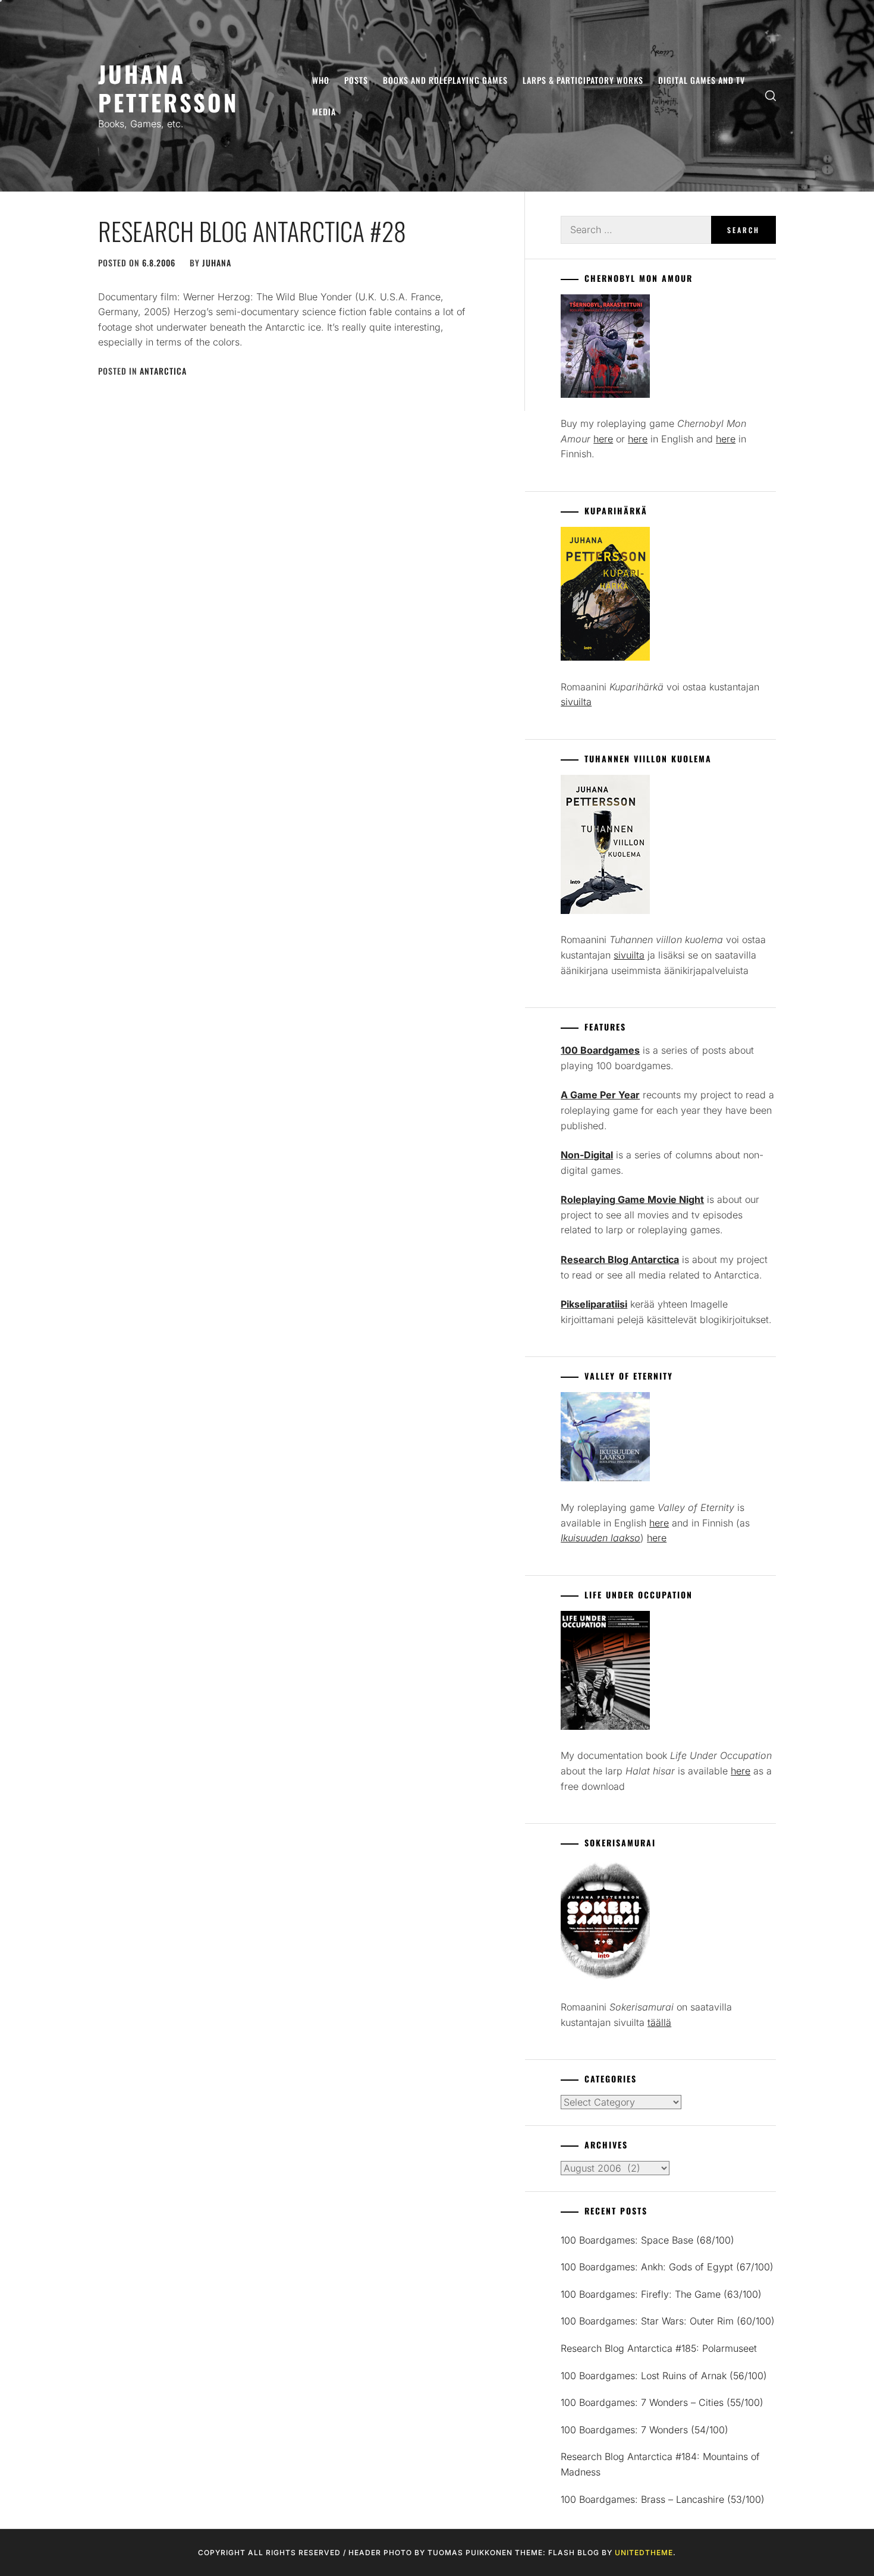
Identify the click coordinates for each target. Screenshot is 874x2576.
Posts (356, 80)
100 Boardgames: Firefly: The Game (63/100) (661, 2294)
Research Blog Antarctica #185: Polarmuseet (659, 2348)
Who (321, 80)
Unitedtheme (644, 2553)
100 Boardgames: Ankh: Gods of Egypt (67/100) (667, 2267)
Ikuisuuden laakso (601, 1538)
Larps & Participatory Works (583, 80)
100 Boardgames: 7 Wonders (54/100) (645, 2430)
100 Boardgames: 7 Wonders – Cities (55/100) (662, 2402)
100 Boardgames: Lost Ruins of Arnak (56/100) (664, 2376)
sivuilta (576, 702)
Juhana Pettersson (169, 88)
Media (324, 111)
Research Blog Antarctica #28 (252, 231)
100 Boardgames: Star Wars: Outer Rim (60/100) (668, 2321)
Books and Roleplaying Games (445, 80)
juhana (217, 263)
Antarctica (163, 371)
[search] (771, 96)
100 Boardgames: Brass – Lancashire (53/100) (663, 2499)
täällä (659, 2022)
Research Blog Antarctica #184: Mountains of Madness (660, 2464)
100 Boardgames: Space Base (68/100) (647, 2240)
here (603, 439)
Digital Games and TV (702, 80)
